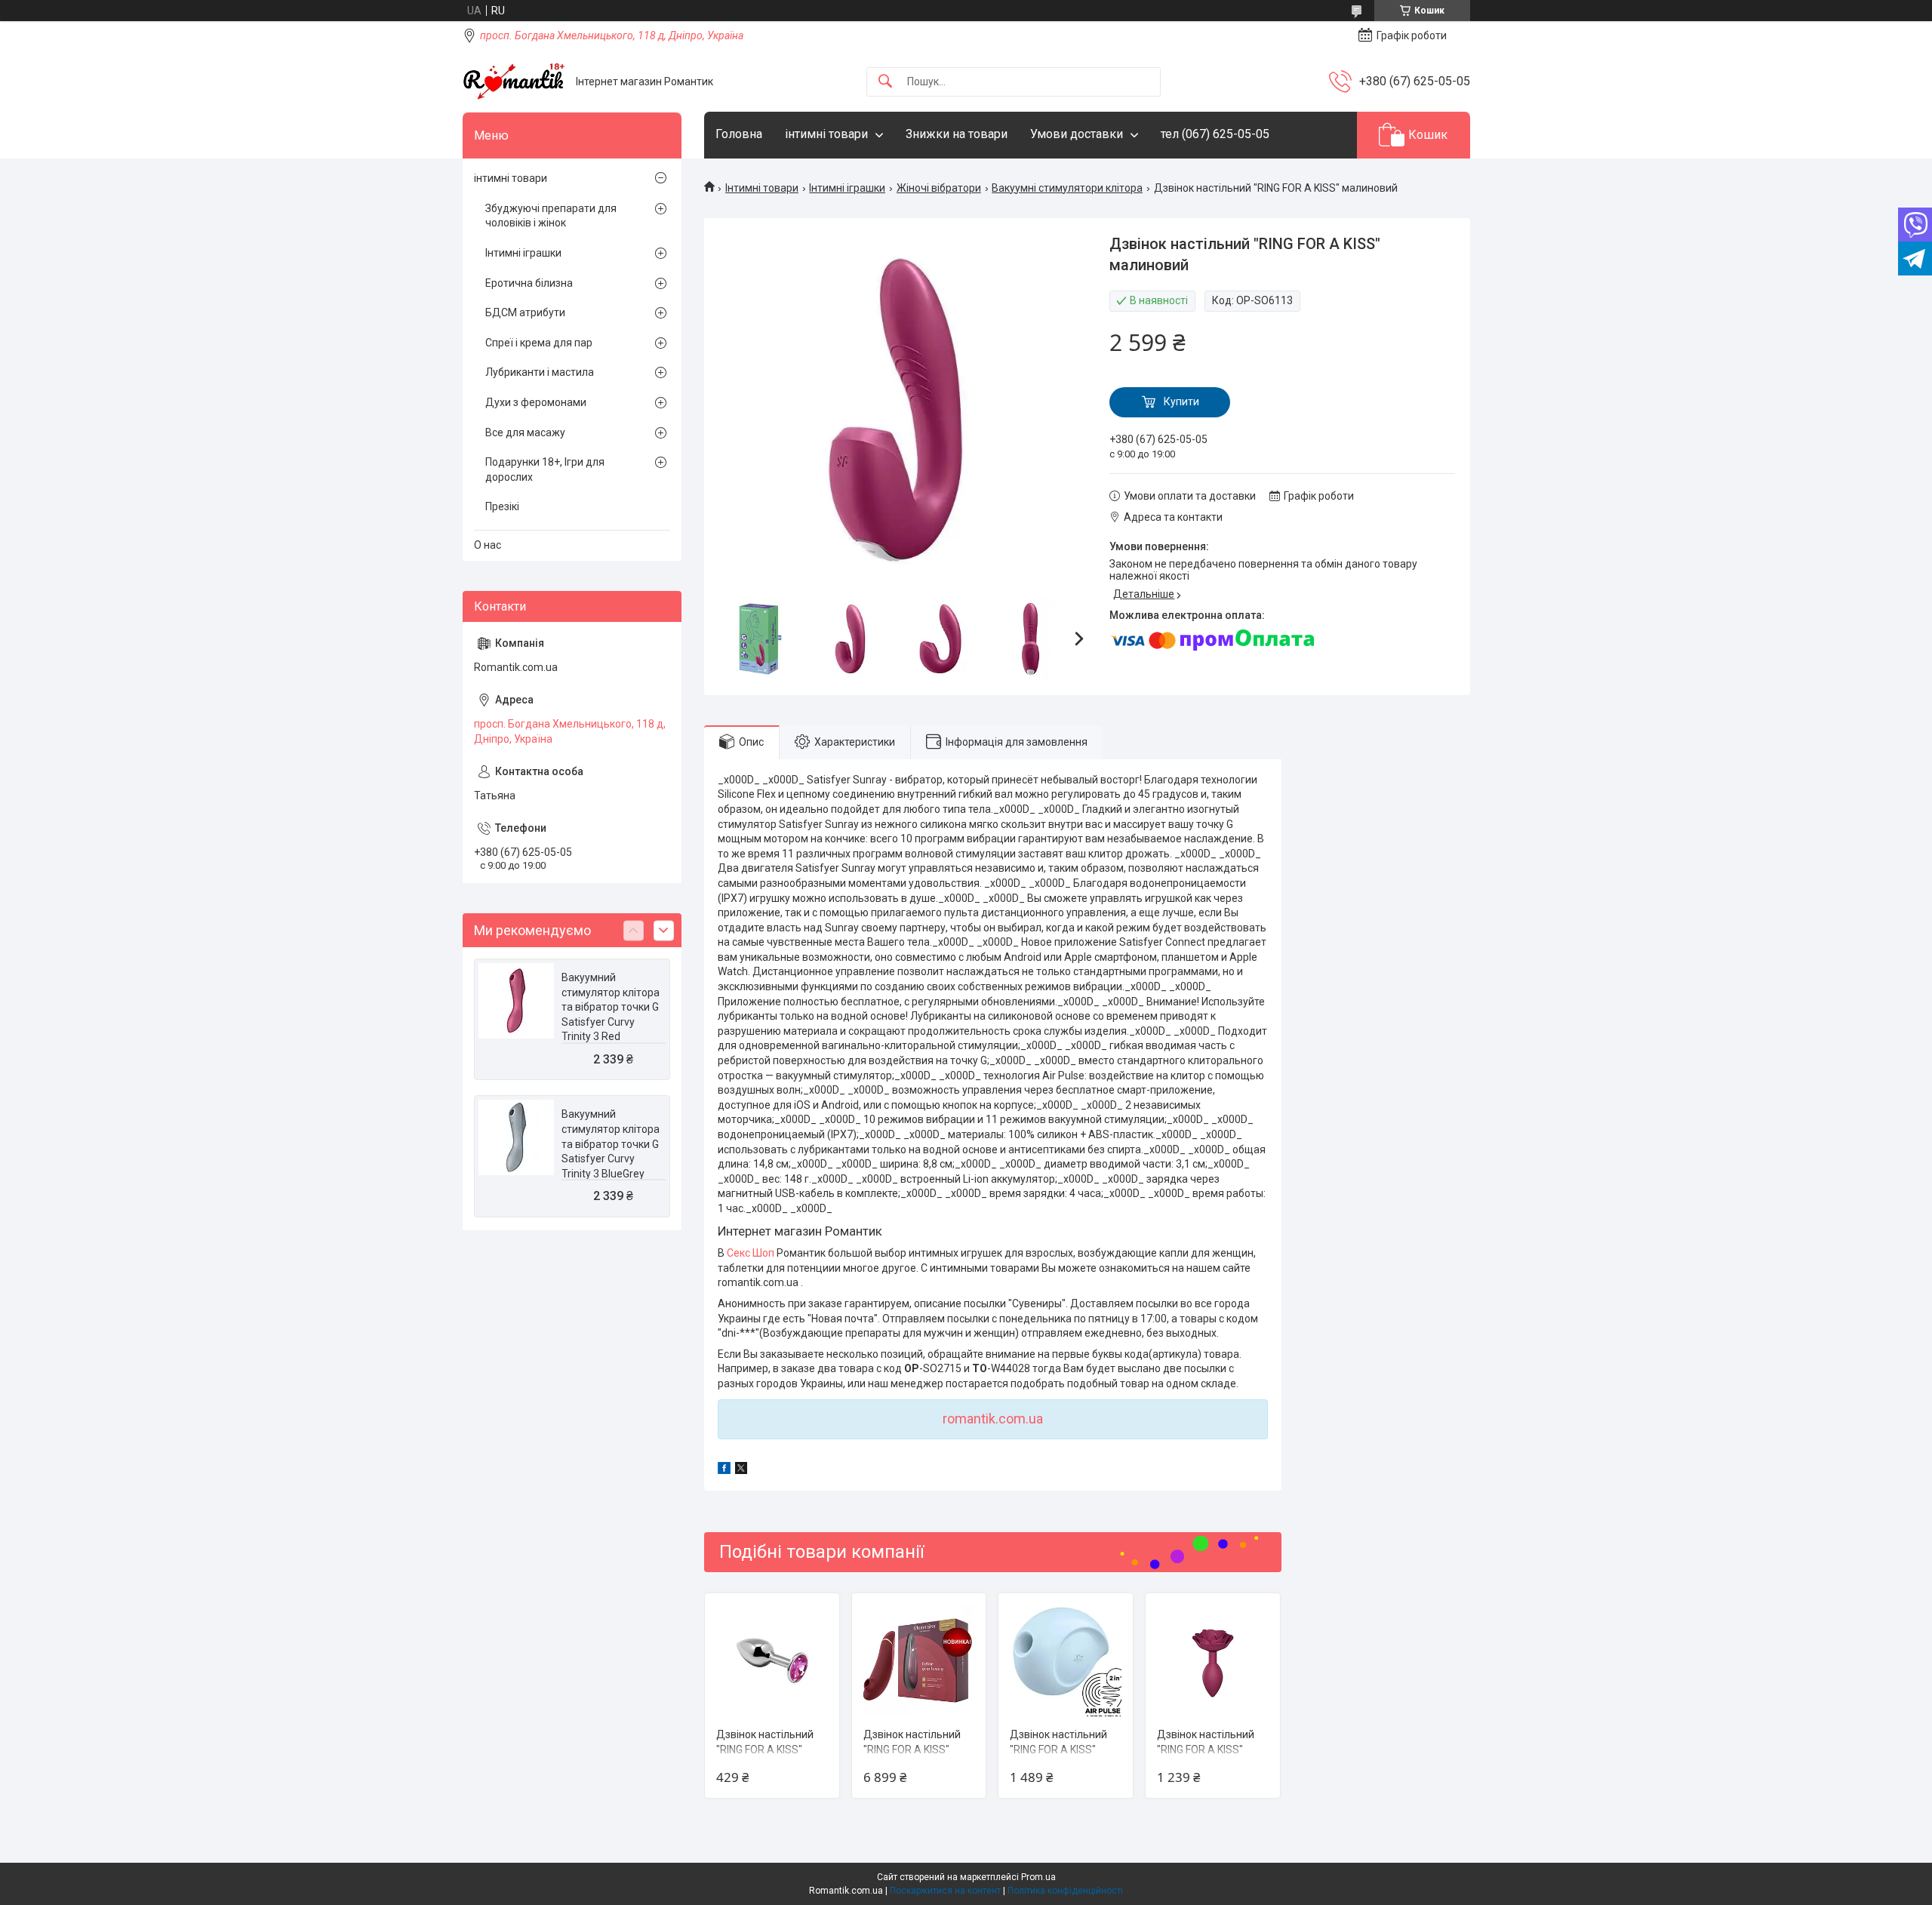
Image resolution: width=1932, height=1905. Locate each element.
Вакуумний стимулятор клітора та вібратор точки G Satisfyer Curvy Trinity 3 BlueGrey (611, 1143)
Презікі (502, 506)
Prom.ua (1038, 1877)
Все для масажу (525, 432)
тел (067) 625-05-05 (1215, 134)
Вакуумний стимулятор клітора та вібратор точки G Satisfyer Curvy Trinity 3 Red (611, 1007)
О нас (488, 545)
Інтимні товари (762, 188)
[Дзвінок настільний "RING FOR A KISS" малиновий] (772, 1660)
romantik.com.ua (993, 1419)
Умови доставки (1077, 134)
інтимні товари (826, 134)
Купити (1181, 402)
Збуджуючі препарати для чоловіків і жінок (551, 216)
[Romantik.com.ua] (514, 82)
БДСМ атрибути (525, 312)
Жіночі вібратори (939, 188)
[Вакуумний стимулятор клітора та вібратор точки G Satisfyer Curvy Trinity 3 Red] (516, 1001)
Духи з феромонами (536, 402)
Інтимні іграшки (847, 188)
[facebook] (724, 1470)
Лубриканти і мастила (540, 372)
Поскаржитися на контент (945, 1891)
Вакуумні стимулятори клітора (1067, 188)
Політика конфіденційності (1065, 1891)
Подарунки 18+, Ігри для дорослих (545, 469)
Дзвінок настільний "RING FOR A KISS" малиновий (765, 1749)
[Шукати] (885, 82)
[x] (741, 1470)
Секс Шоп (751, 1253)
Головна (739, 134)
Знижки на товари (957, 134)
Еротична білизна (529, 283)
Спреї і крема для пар (539, 343)
